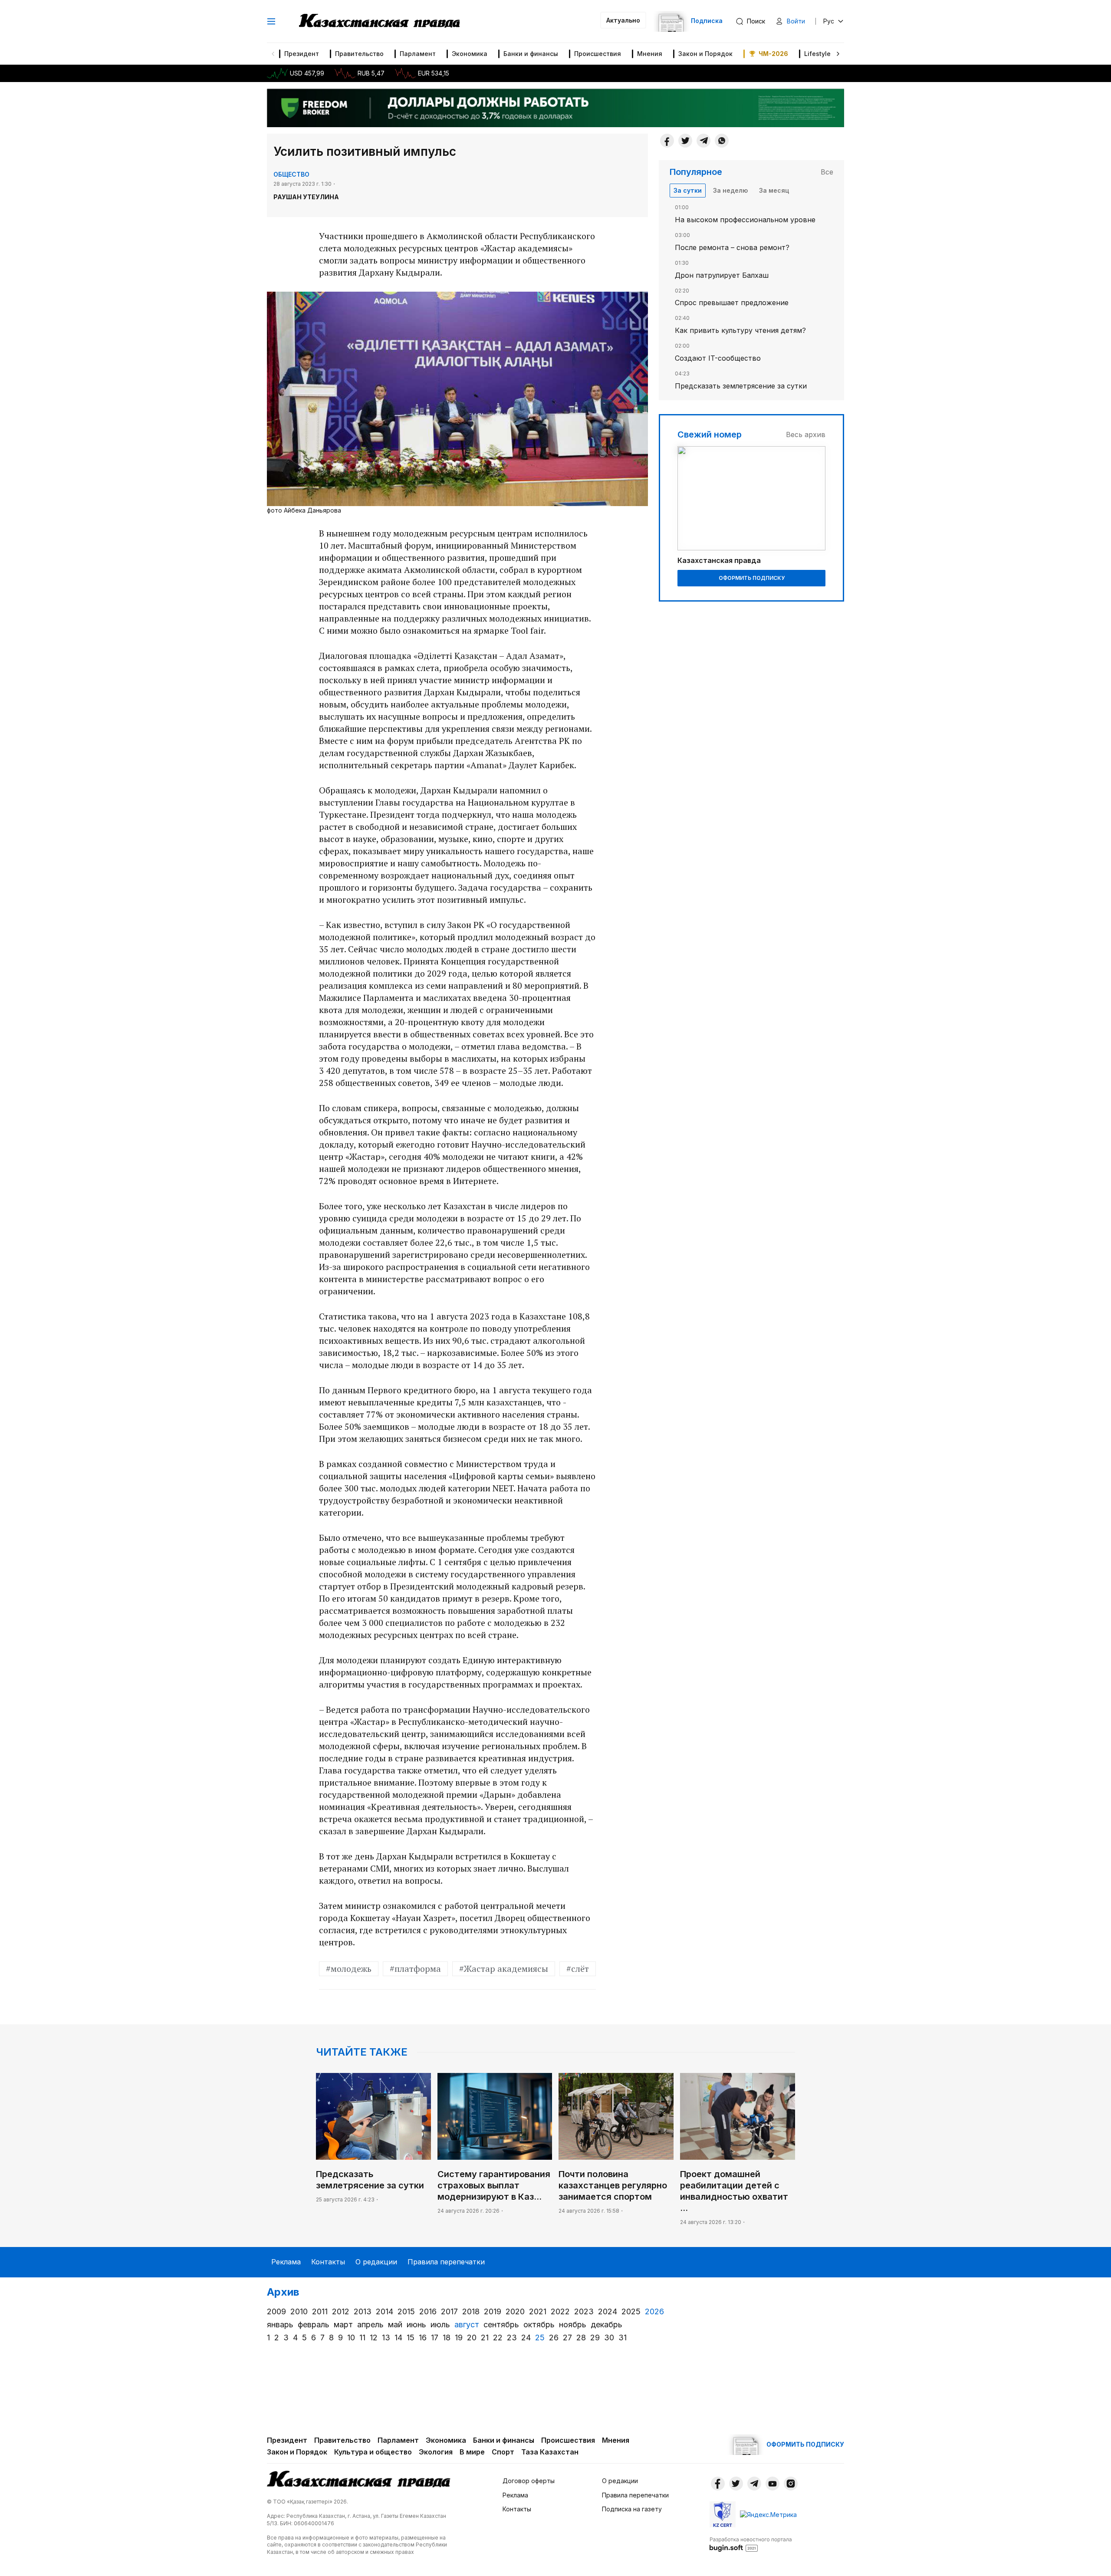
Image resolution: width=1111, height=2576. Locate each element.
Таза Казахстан (550, 2452)
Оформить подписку (752, 578)
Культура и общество (373, 2452)
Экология (436, 2452)
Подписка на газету (632, 2509)
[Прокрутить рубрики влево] (273, 54)
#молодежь (349, 1969)
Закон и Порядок (705, 54)
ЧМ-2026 (773, 54)
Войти (796, 21)
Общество (291, 174)
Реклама (286, 2262)
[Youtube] (772, 2484)
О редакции (376, 2262)
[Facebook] (667, 141)
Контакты (328, 2262)
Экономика (470, 54)
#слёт (578, 1969)
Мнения (650, 54)
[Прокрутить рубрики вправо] (838, 54)
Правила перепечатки (446, 2262)
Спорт (503, 2452)
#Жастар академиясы (504, 1969)
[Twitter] (685, 141)
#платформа (415, 1969)
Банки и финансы (531, 54)
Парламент (418, 54)
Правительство (359, 54)
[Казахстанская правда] (379, 21)
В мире (472, 2452)
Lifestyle (817, 54)
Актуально (623, 20)
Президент (302, 54)
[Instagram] (791, 2484)
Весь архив (806, 434)
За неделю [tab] (730, 190)
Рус (829, 21)
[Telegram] (703, 141)
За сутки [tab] (688, 190)
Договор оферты (529, 2481)
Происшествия (598, 54)
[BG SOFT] (751, 2544)
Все (827, 172)
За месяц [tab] (774, 190)
